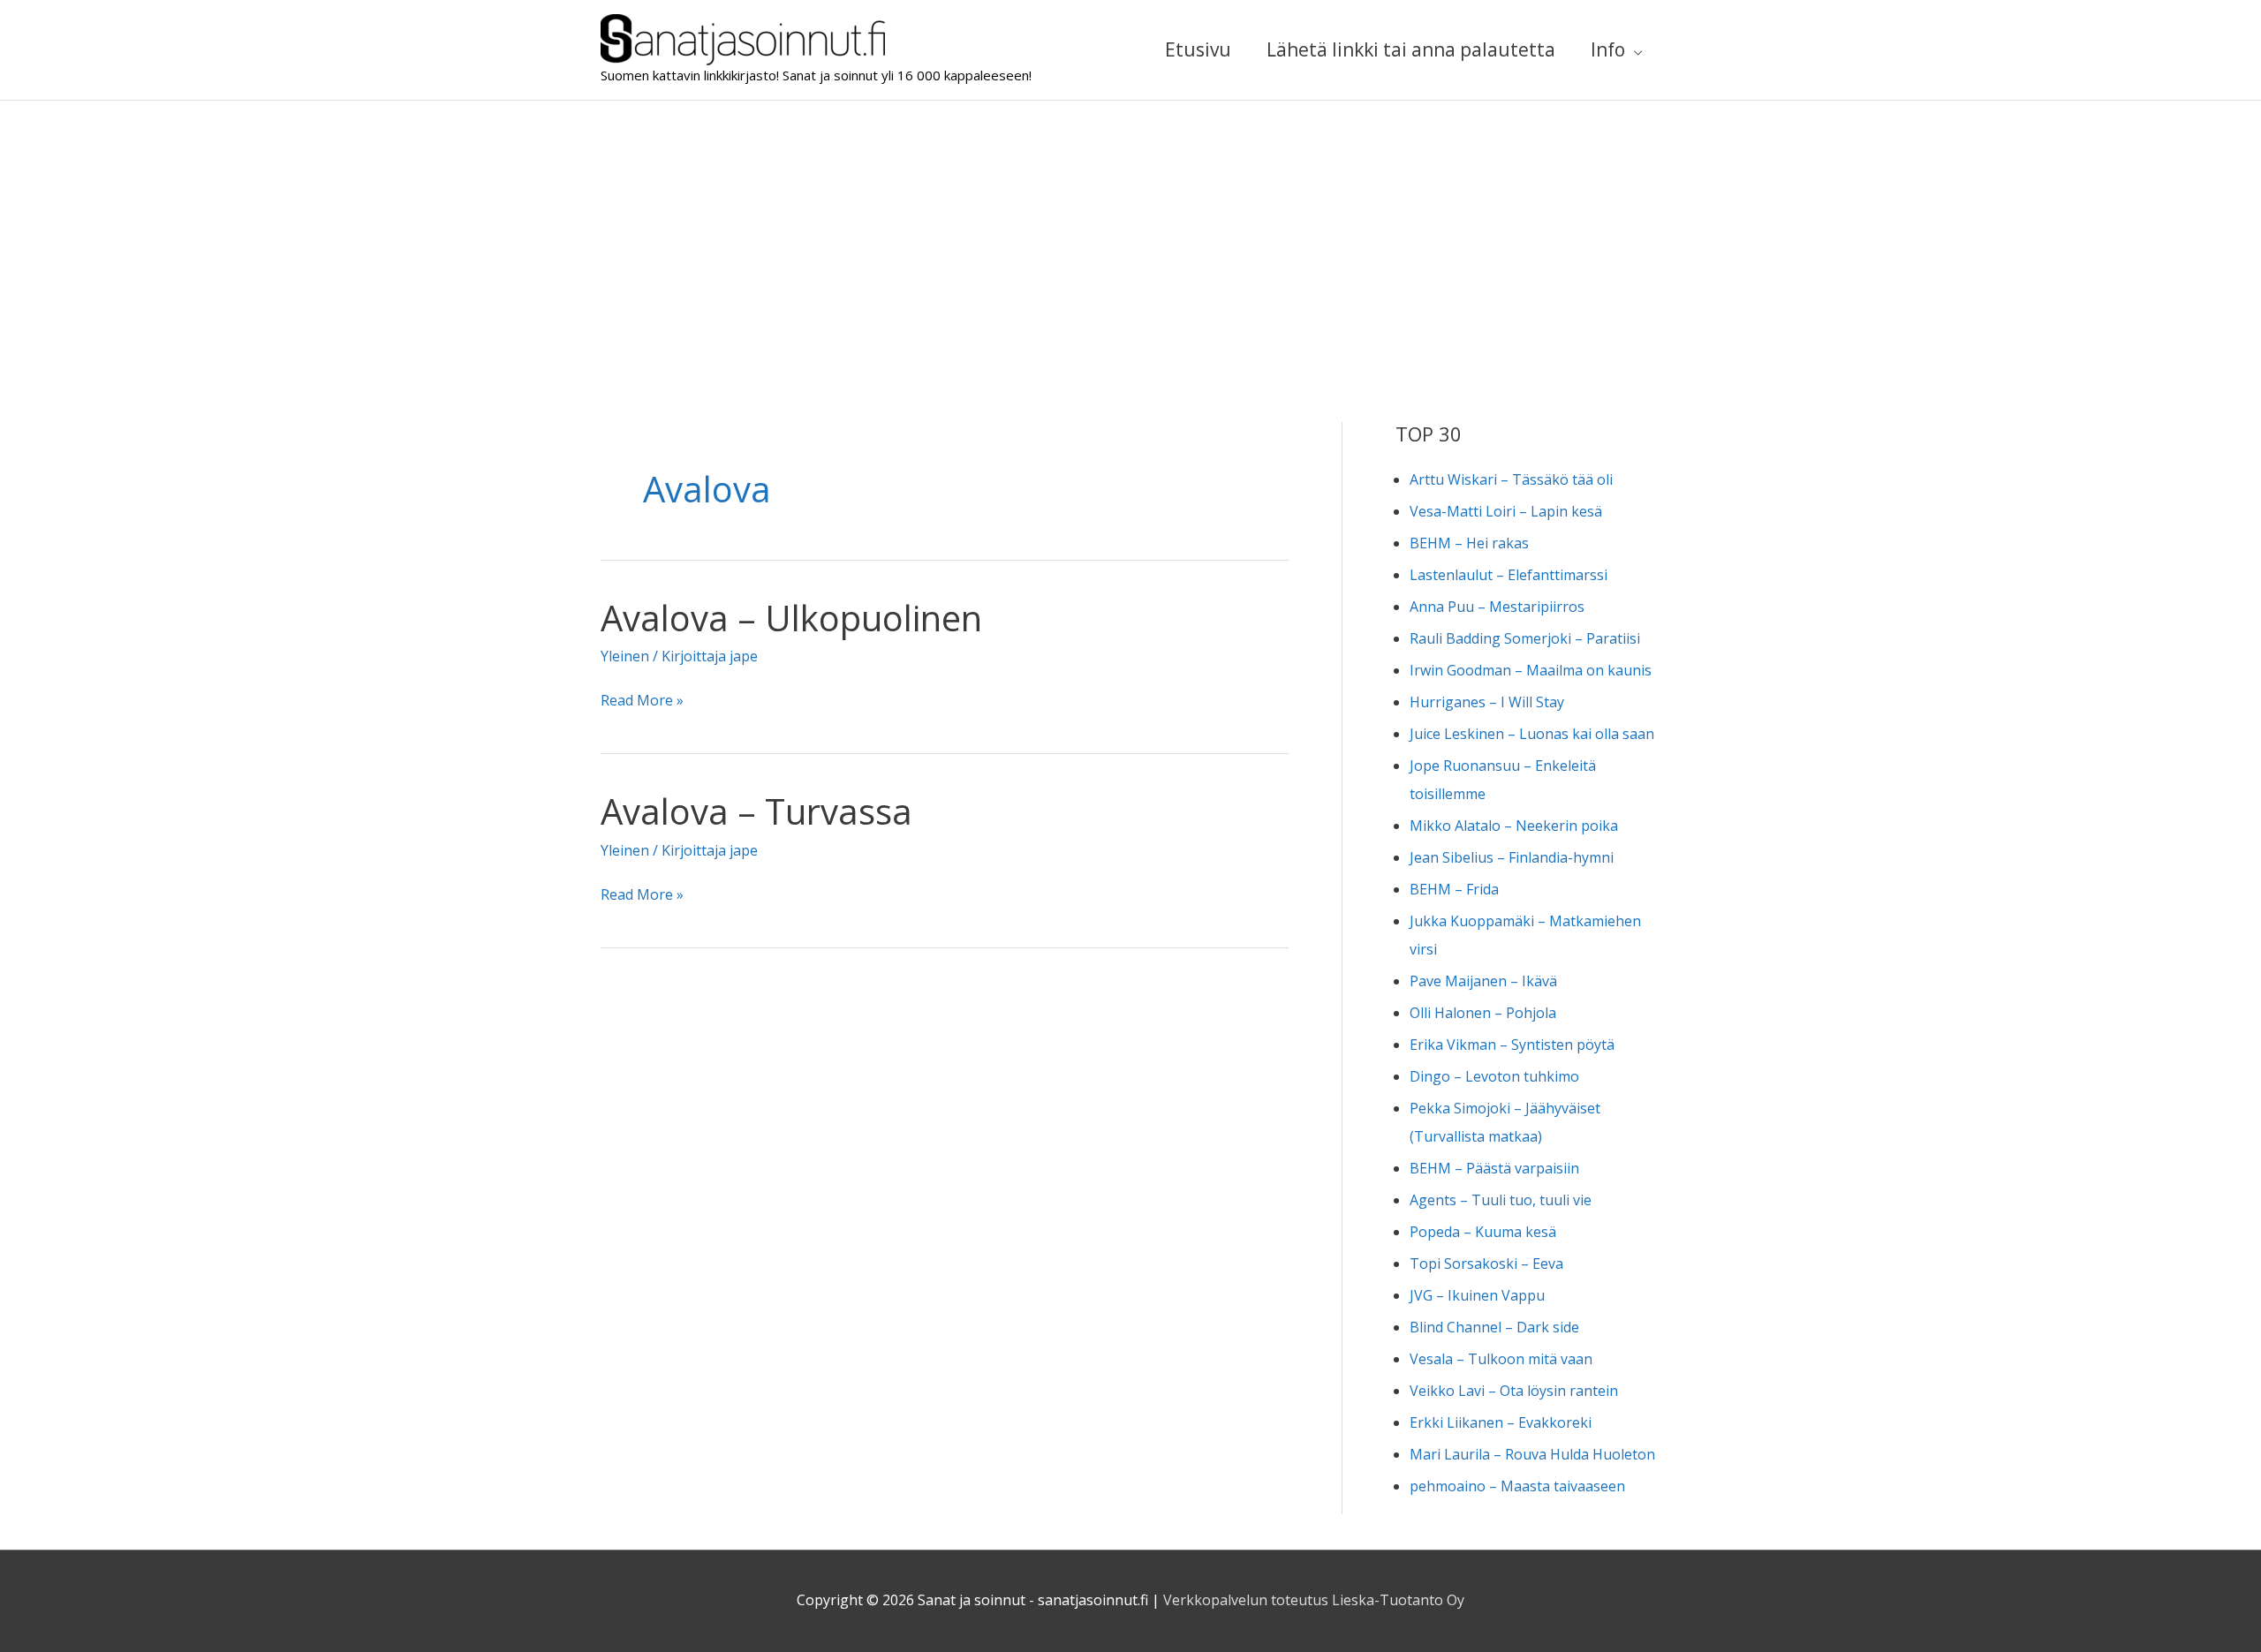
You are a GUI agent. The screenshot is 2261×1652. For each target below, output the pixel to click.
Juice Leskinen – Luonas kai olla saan (1532, 734)
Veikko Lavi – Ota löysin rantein (1514, 1391)
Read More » (642, 702)
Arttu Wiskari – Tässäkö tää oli (1511, 479)
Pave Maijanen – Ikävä (1483, 981)
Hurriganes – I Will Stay (1487, 702)
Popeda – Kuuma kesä (1483, 1232)
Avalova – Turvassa (756, 811)
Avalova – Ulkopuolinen (791, 618)
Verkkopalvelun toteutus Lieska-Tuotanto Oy (1314, 1600)
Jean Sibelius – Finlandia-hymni (1512, 857)
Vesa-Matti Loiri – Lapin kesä (1506, 511)
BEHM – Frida (1454, 889)
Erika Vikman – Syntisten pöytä (1512, 1045)
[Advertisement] (1130, 233)
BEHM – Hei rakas (1469, 543)
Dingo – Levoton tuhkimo (1494, 1076)
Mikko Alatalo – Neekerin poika (1514, 826)
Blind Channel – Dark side (1494, 1327)
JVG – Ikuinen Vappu (1477, 1295)
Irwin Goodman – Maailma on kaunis (1531, 670)
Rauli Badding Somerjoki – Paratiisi (1525, 638)
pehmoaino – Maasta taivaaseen (1517, 1486)
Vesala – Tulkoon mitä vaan (1501, 1359)
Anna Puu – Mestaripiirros (1497, 607)
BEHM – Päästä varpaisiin (1494, 1168)
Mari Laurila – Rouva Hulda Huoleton (1532, 1454)
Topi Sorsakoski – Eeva (1486, 1264)
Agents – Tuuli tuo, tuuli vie (1501, 1200)
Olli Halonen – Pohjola (1483, 1013)
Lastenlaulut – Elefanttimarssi (1509, 575)
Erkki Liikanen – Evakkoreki (1501, 1422)
